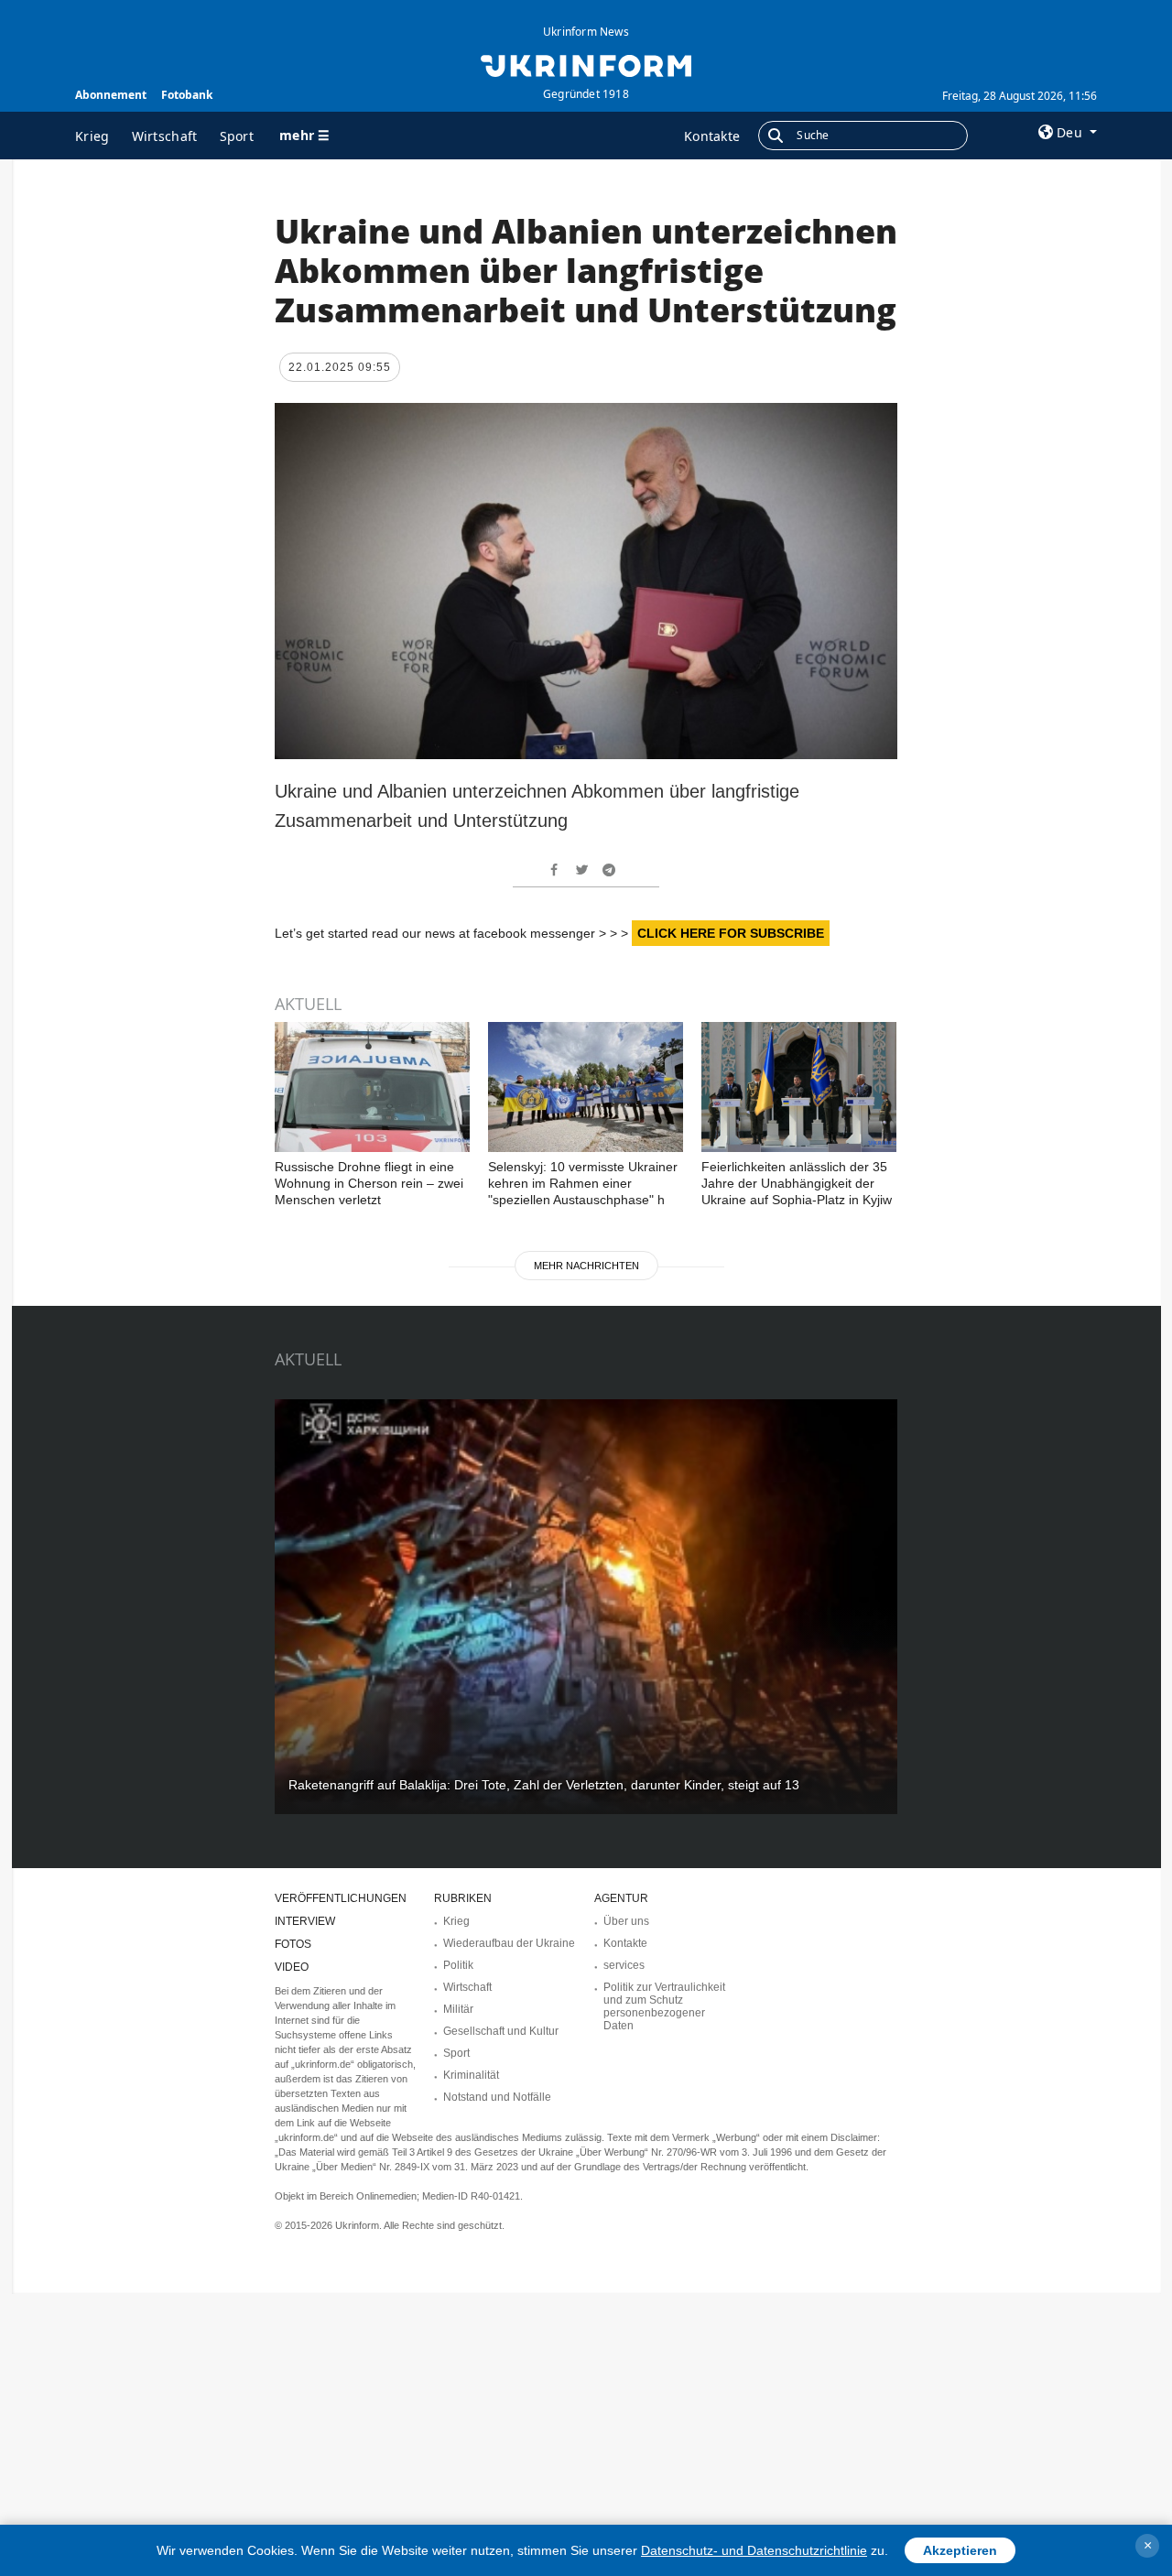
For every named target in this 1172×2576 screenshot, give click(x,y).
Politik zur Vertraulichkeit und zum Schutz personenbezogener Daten (664, 2006)
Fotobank (187, 95)
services (624, 1965)
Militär (458, 2009)
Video (292, 1967)
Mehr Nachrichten (586, 1266)
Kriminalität (471, 2075)
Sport (237, 136)
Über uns (626, 1921)
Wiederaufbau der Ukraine (509, 1943)
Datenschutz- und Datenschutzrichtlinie (754, 2550)
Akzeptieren (960, 2550)
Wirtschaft (165, 136)
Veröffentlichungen (341, 1898)
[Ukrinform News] (586, 64)
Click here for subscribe (731, 933)
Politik (458, 1965)
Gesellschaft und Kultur (501, 2031)
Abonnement (111, 95)
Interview (305, 1921)
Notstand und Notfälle (497, 2097)
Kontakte (712, 136)
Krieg (92, 136)
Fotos (293, 1944)
